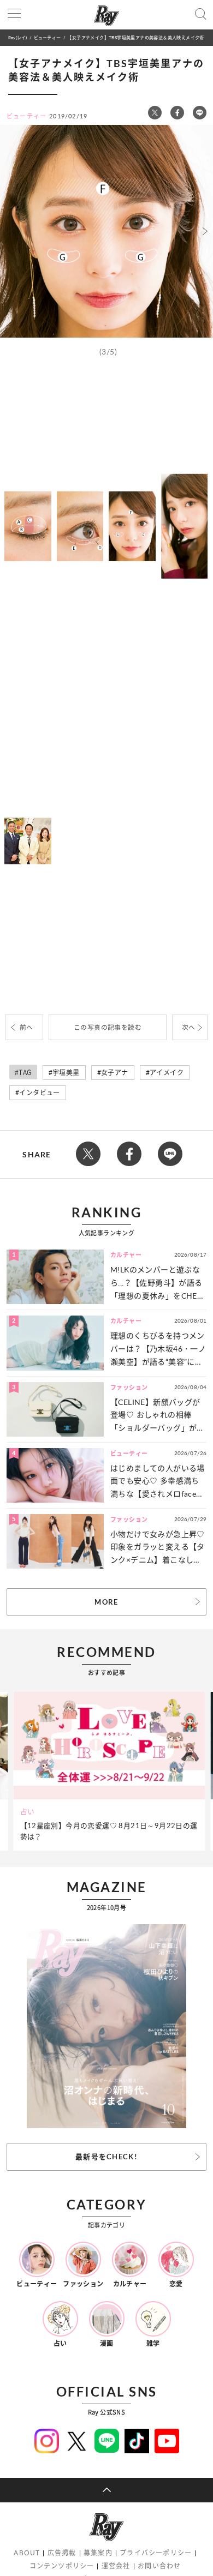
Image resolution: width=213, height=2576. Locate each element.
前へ (26, 1027)
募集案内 (98, 2553)
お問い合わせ (159, 2566)
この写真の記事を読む (108, 1027)
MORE (106, 1602)
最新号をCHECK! (106, 2157)
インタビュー (39, 1093)
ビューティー (47, 37)
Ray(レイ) (17, 37)
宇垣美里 (66, 1073)
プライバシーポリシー (156, 2553)
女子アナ (115, 1073)
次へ (189, 1027)
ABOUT (27, 2553)
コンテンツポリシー (62, 2566)
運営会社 (116, 2566)
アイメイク (167, 1073)
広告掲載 (62, 2553)
